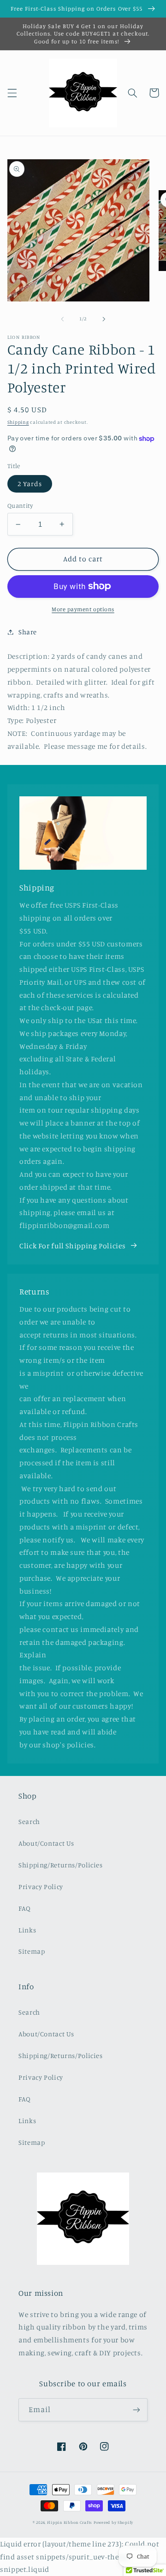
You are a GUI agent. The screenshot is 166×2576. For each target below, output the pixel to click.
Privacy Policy (41, 1887)
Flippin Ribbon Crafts (70, 2522)
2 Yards (30, 484)
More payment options (83, 609)
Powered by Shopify (113, 2522)
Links (27, 1930)
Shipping (18, 422)
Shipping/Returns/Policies (61, 1865)
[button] (12, 93)
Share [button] (28, 632)
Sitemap (32, 1951)
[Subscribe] (136, 2410)
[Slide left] (62, 319)
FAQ (25, 1908)
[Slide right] (104, 319)
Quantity (20, 506)
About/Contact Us (46, 1843)
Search (29, 1821)
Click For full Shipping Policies (72, 1246)
